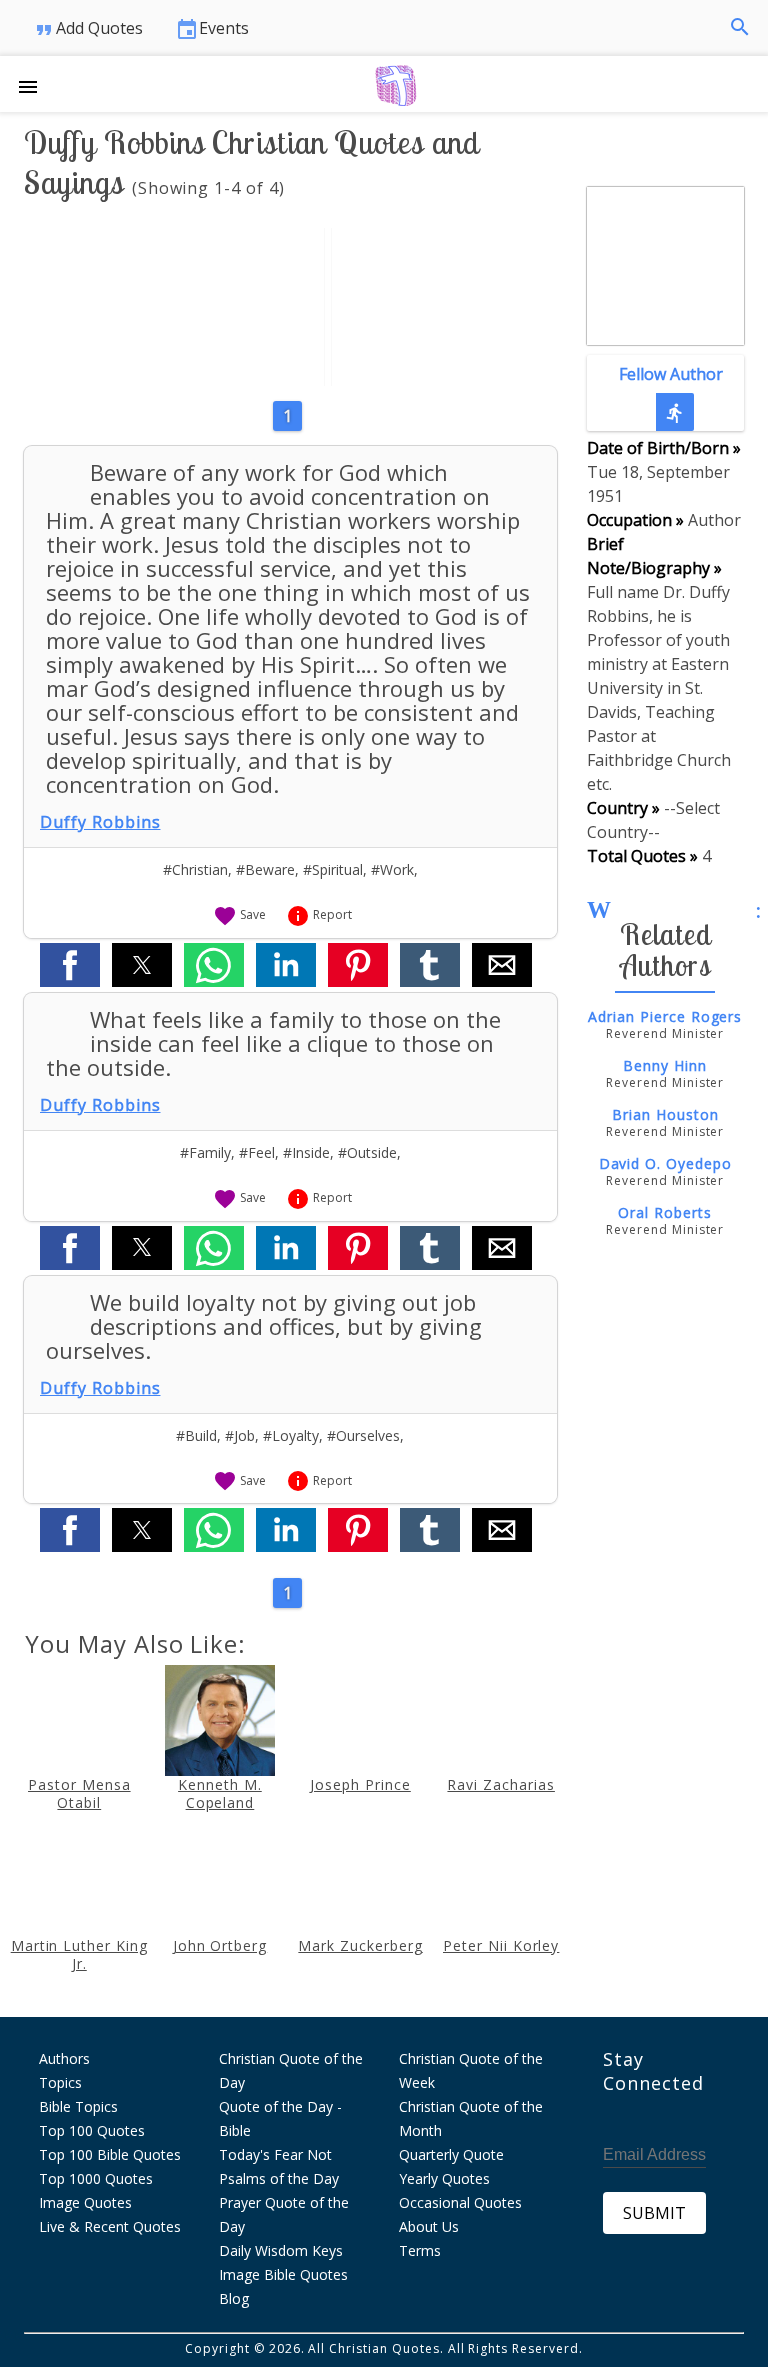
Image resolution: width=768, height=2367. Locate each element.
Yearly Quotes (444, 2178)
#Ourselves (363, 1435)
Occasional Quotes (460, 2202)
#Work (392, 869)
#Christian (195, 869)
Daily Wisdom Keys (281, 2250)
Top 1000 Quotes (96, 2178)
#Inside (306, 1152)
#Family (205, 1152)
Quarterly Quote (451, 2154)
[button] (36, 84)
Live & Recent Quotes (110, 2226)
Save (239, 914)
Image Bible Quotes (283, 2274)
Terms (420, 2250)
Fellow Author (671, 393)
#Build (196, 1435)
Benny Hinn (665, 1065)
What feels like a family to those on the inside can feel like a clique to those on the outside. (273, 1043)
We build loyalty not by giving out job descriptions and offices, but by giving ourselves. (264, 1326)
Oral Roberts (665, 1212)
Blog (234, 2298)
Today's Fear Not (275, 2154)
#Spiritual (333, 869)
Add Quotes (87, 29)
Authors (64, 2058)
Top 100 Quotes (92, 2130)
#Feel (257, 1152)
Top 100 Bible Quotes (110, 2154)
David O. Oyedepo (665, 1163)
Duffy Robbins (100, 822)
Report (319, 914)
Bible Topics (78, 2106)
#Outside (367, 1152)
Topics (60, 2082)
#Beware (265, 869)
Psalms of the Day (279, 2178)
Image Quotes (85, 2202)
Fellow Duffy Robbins (665, 305)
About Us (429, 2226)
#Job (240, 1435)
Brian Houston (665, 1114)
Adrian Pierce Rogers (665, 1016)
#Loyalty (291, 1435)
